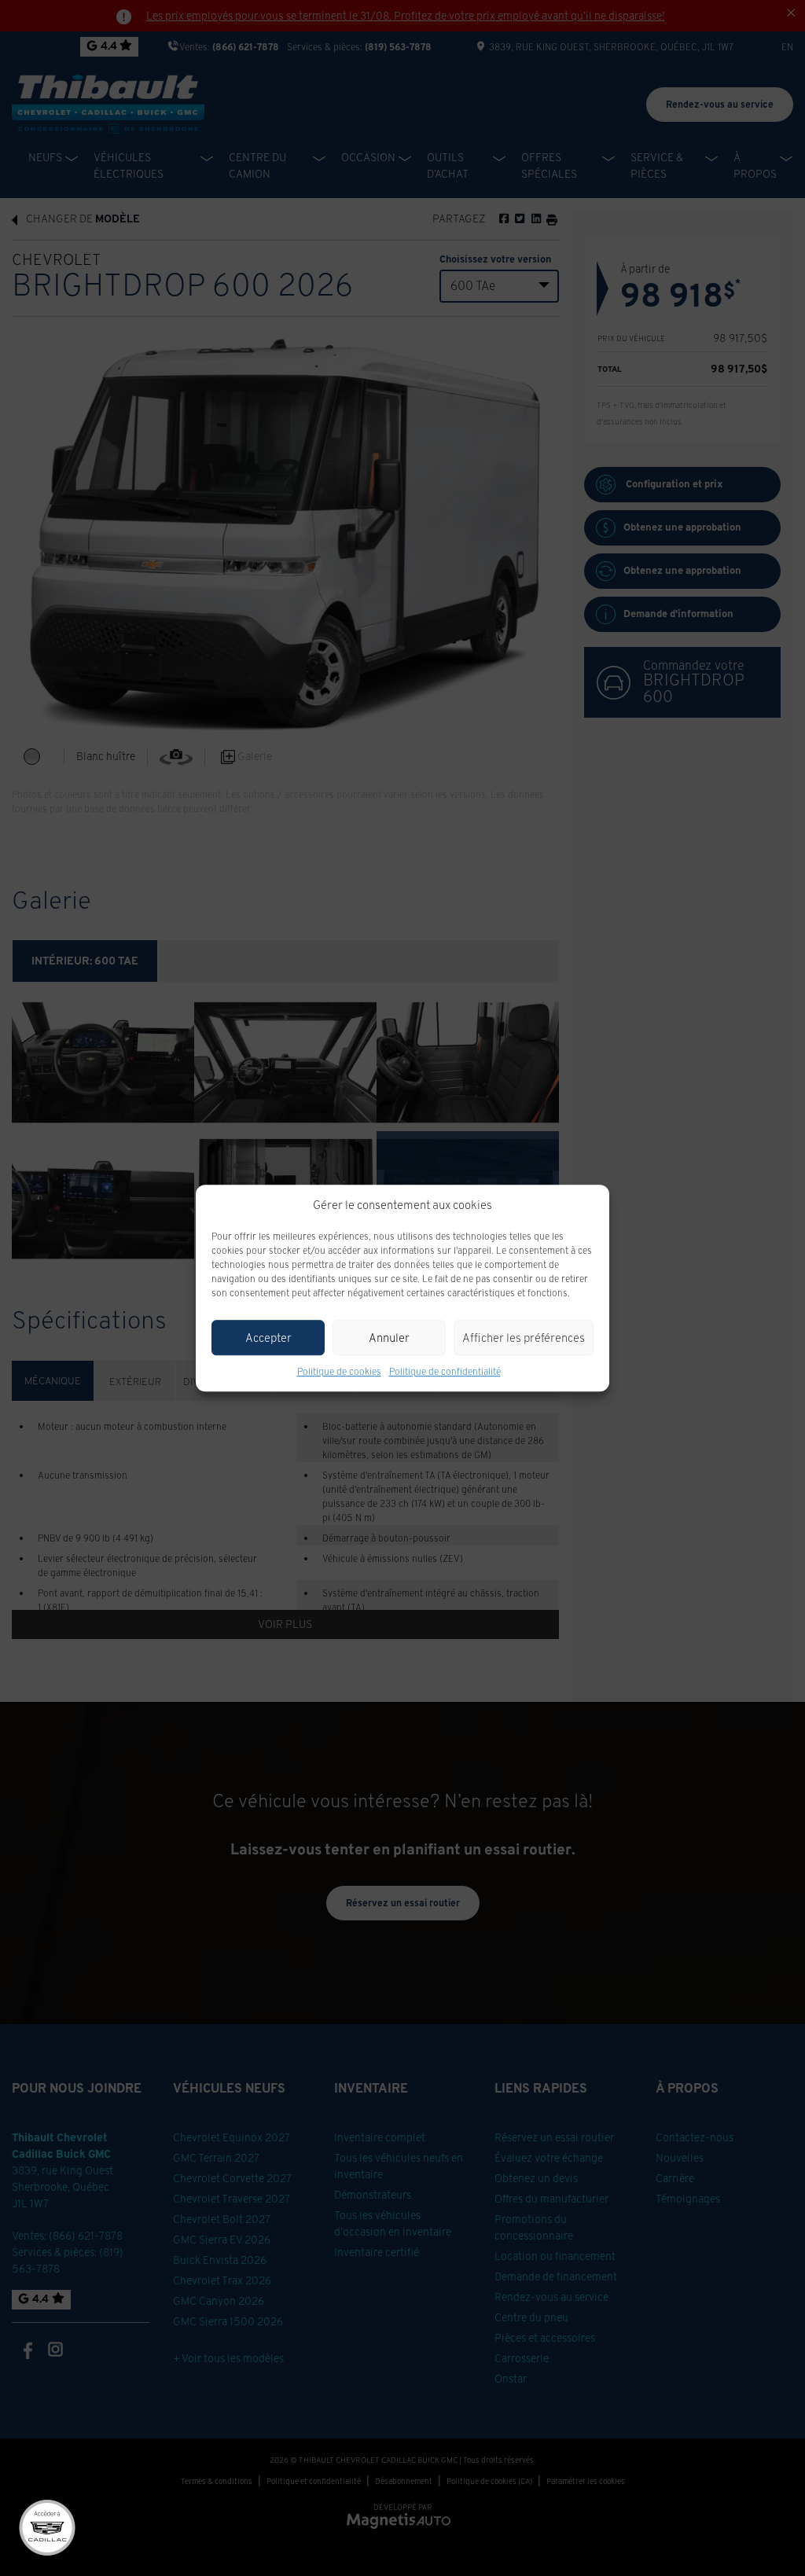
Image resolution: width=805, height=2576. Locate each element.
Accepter (268, 1338)
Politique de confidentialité (445, 1371)
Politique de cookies (339, 1371)
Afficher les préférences (524, 1338)
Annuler (389, 1338)
